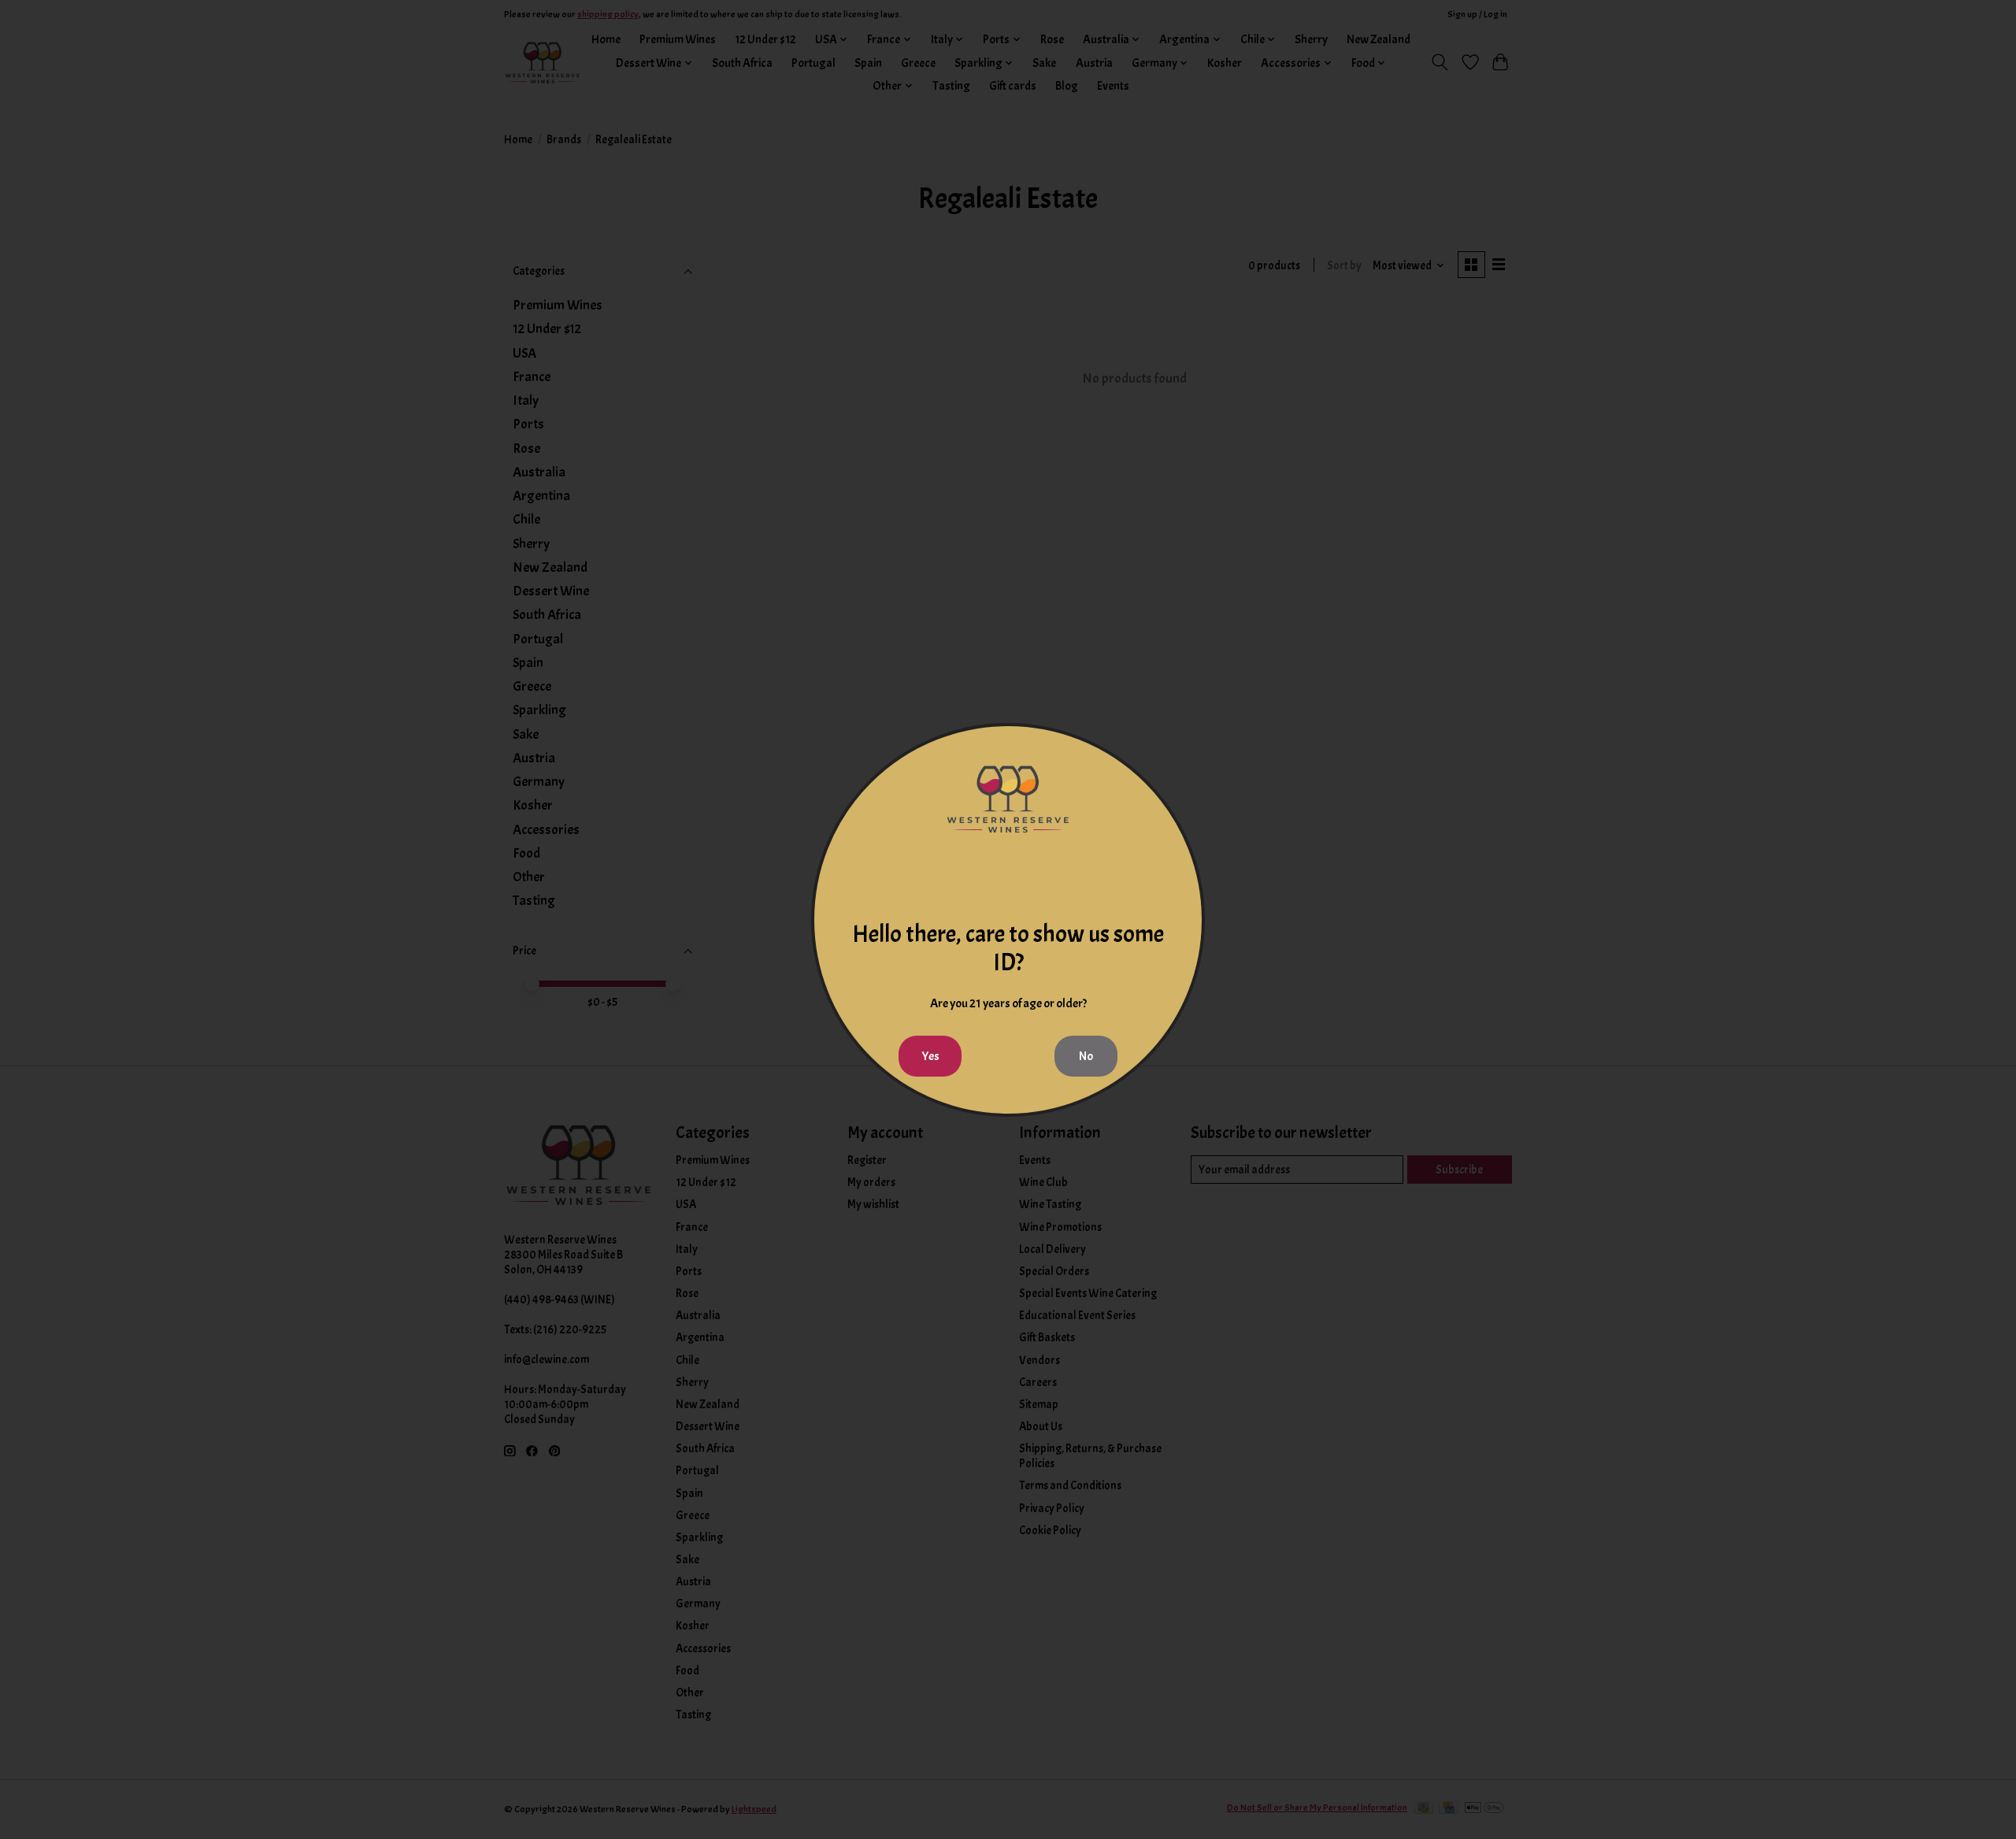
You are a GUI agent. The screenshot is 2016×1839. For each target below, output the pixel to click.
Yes (930, 1056)
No (1086, 1056)
